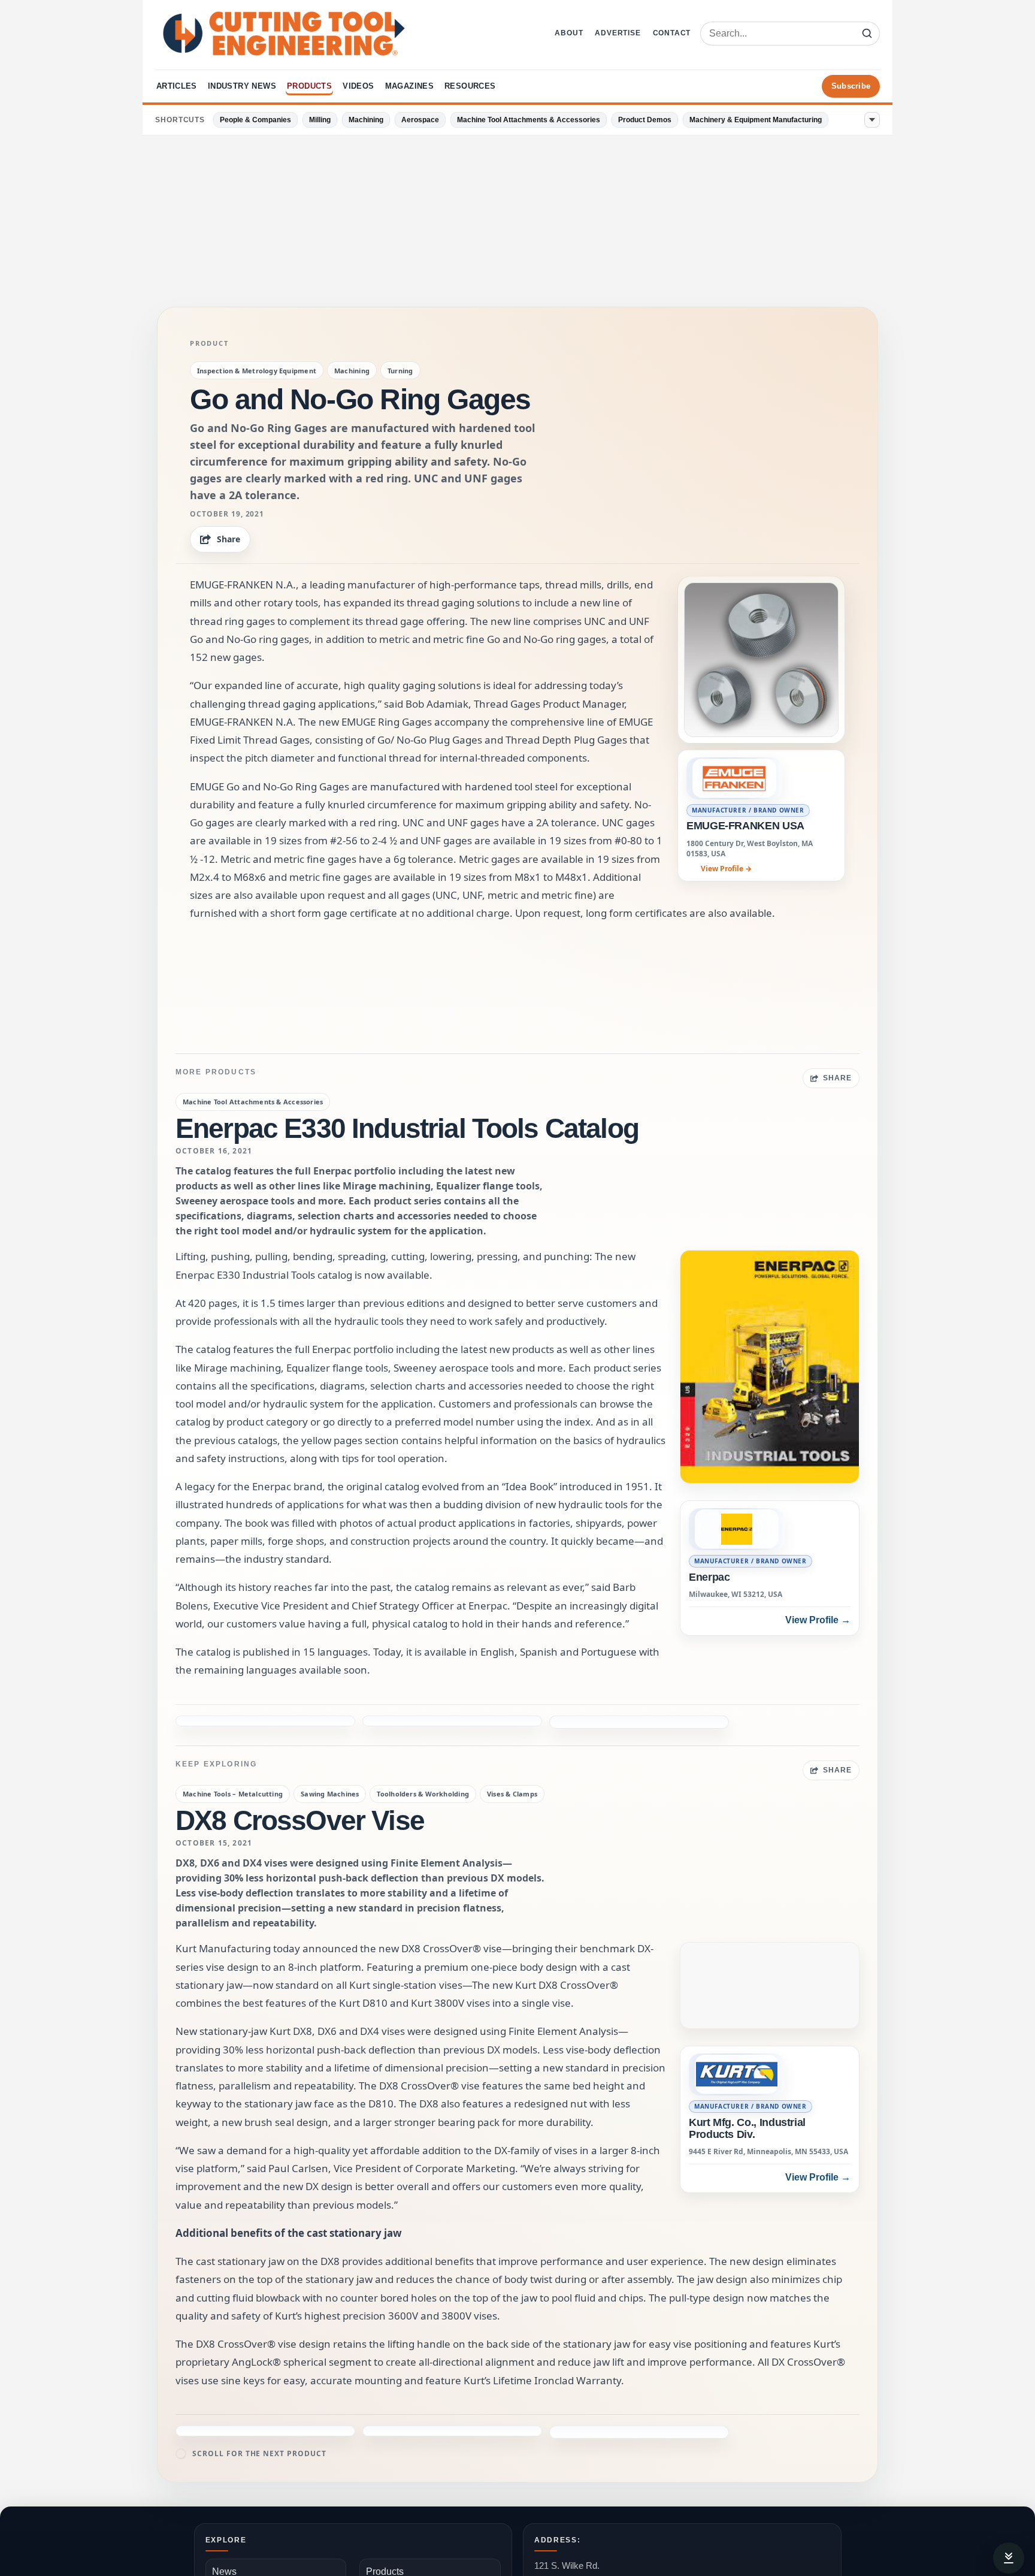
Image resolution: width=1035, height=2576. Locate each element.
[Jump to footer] (1009, 2558)
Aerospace (420, 120)
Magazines (410, 86)
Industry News (242, 86)
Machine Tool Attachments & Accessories (529, 120)
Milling (320, 120)
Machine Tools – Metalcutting (233, 1794)
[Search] (867, 34)
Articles (177, 86)
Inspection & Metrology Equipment (257, 371)
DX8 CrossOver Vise (300, 1820)
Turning (400, 371)
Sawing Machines (330, 1794)
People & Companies (255, 120)
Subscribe (851, 86)
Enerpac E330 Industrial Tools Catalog (407, 1128)
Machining (366, 120)
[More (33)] (872, 120)
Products (309, 86)
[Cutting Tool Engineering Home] (284, 34)
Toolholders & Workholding (423, 1794)
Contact (672, 33)
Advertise (618, 33)
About (569, 33)
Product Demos (645, 120)
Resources (470, 86)
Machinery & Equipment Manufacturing (756, 120)
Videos (358, 86)
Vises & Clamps (512, 1794)
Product (209, 343)
